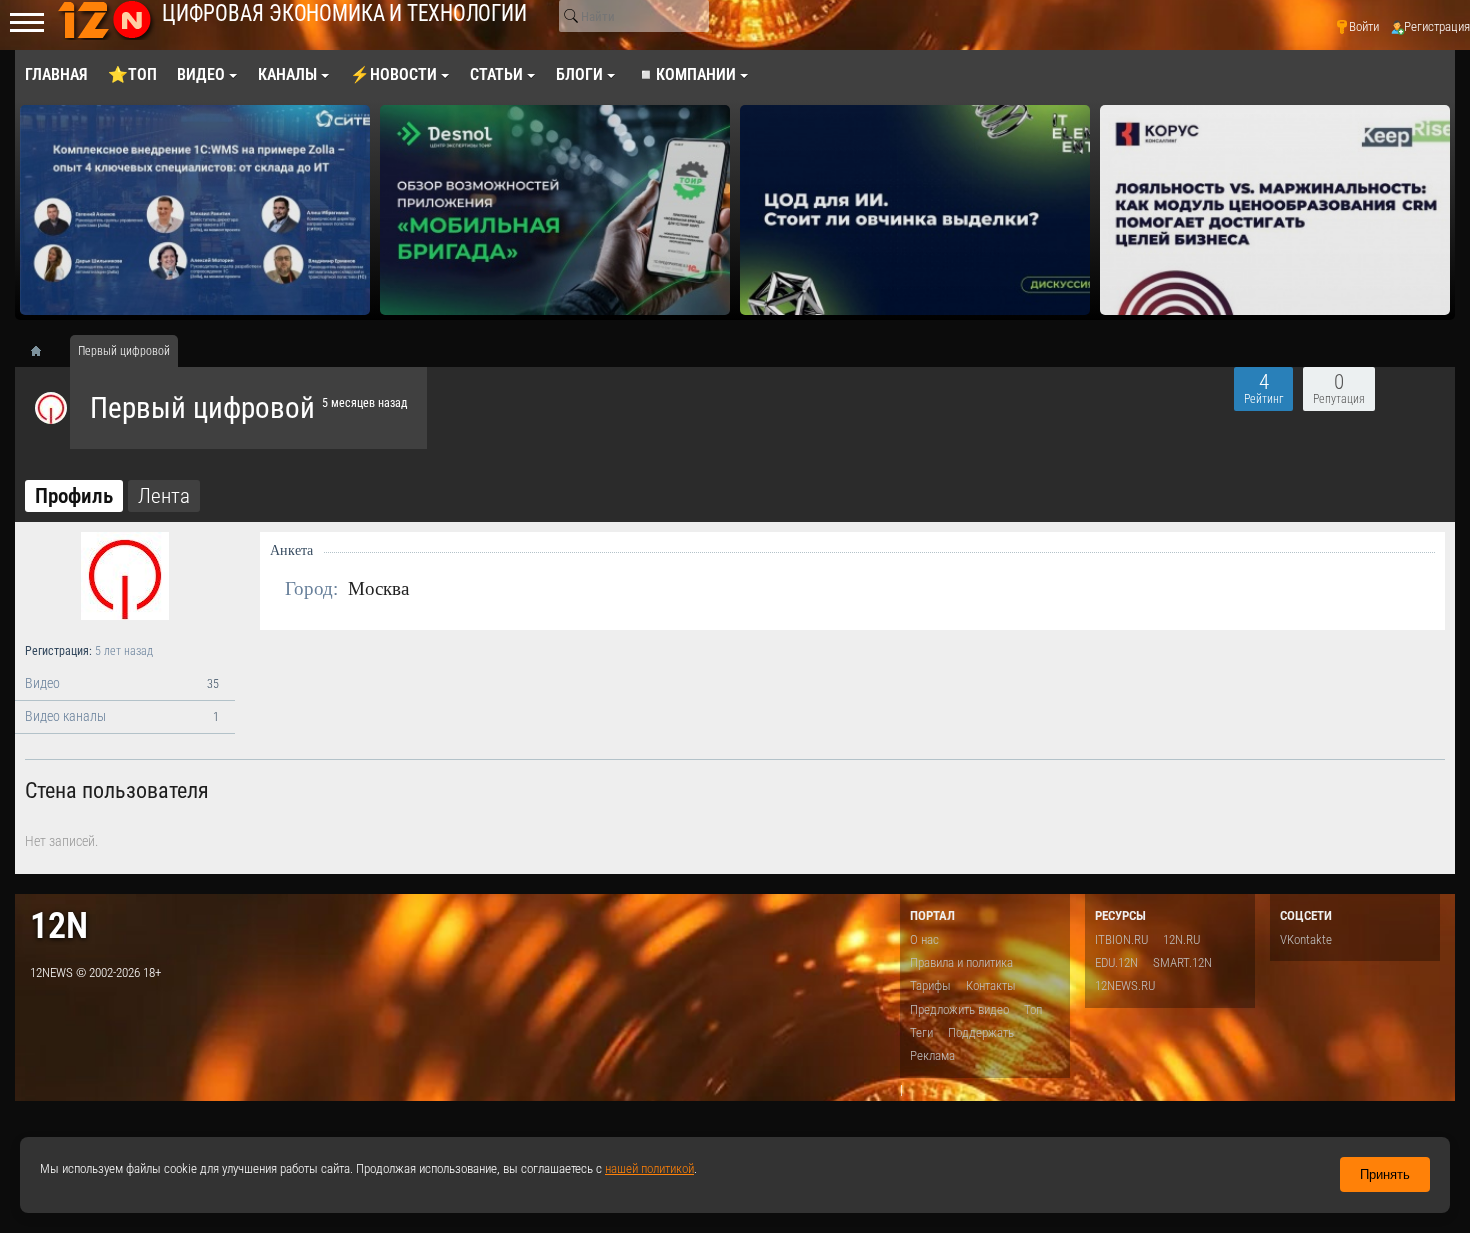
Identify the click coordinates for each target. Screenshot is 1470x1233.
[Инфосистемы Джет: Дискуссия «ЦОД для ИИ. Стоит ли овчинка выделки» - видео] (915, 210)
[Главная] (43, 351)
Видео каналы (122, 716)
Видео (122, 683)
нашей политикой (649, 1168)
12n (59, 925)
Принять (1385, 1174)
